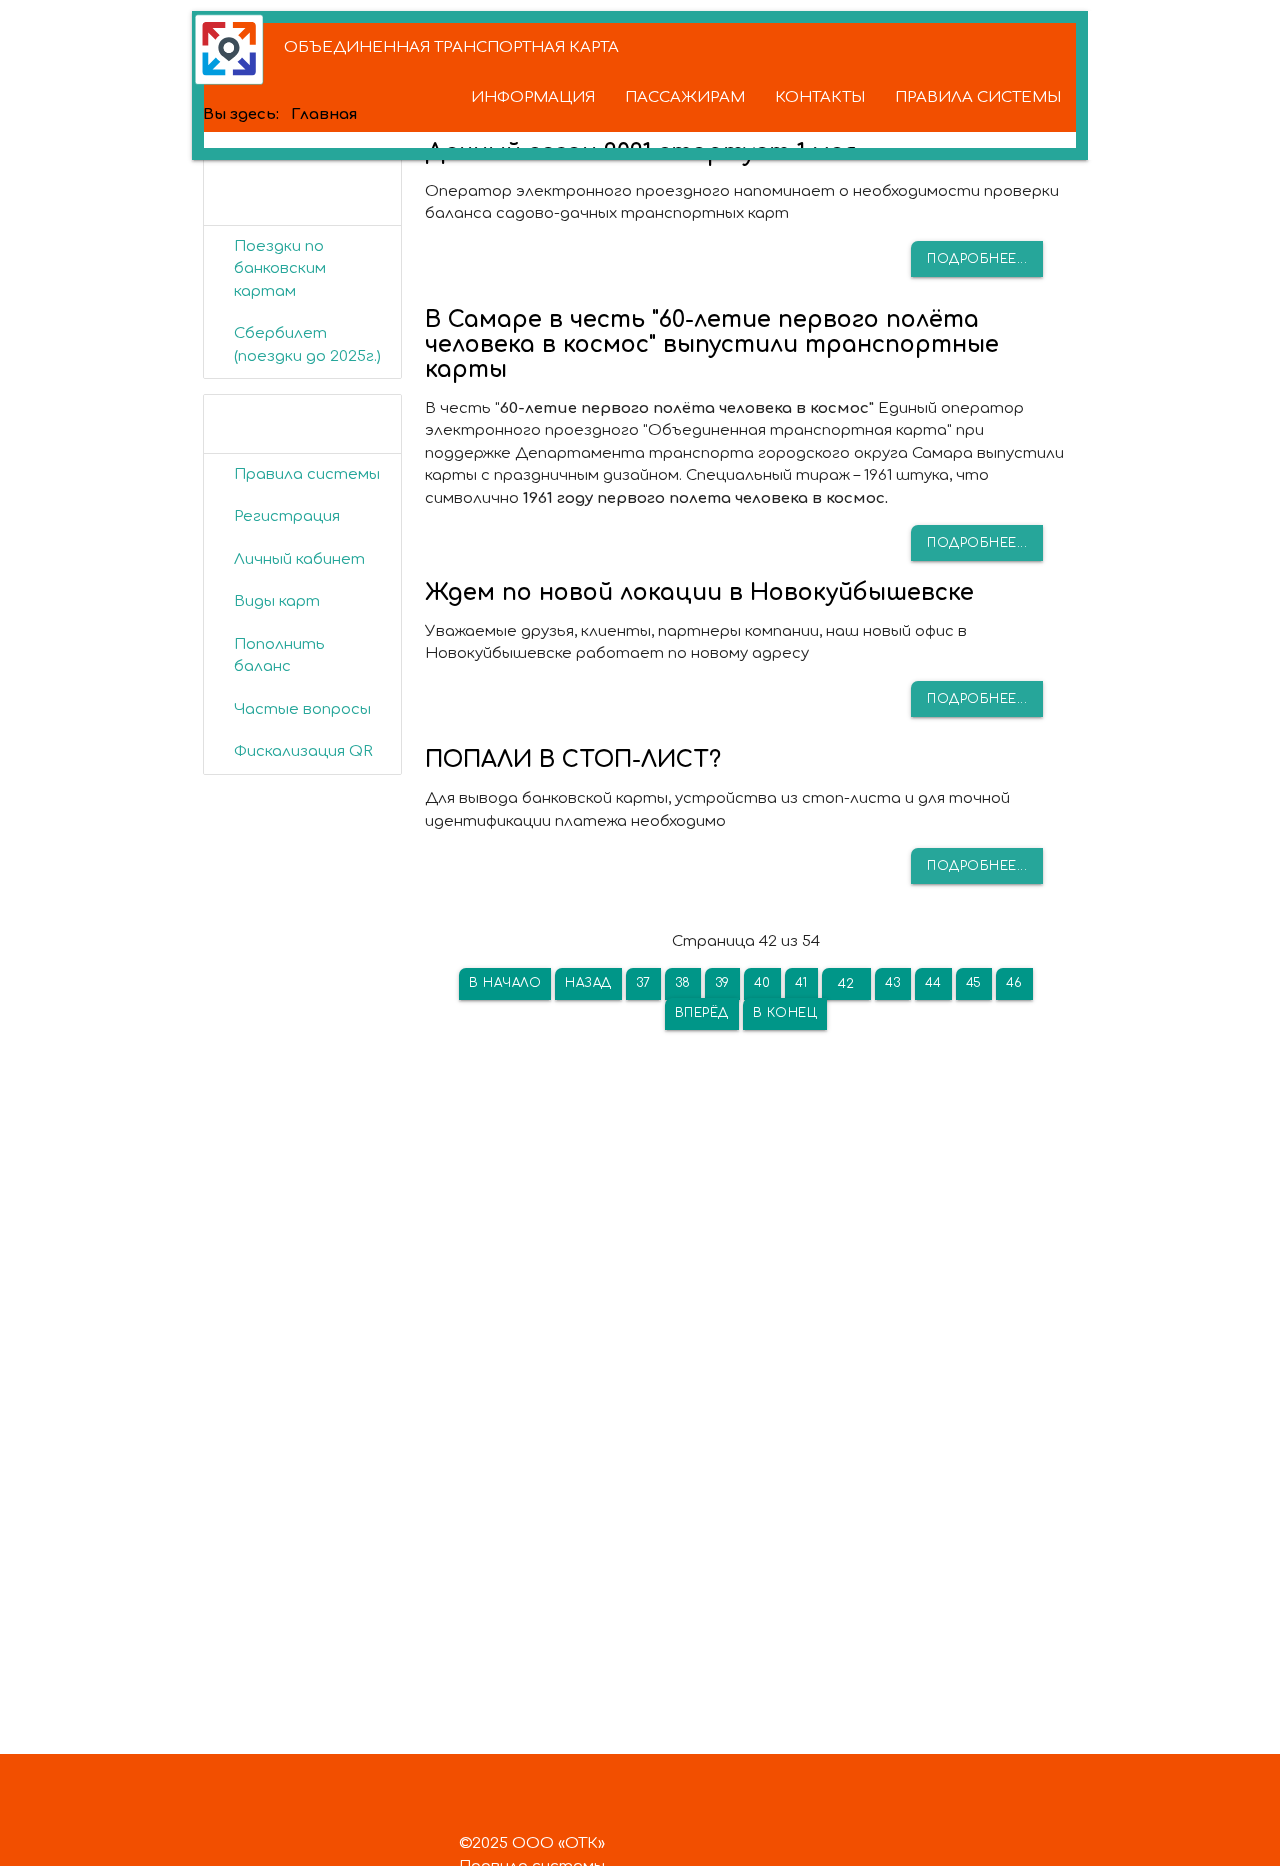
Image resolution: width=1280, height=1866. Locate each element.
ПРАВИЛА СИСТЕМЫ (978, 97)
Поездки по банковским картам (280, 269)
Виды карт (277, 601)
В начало (505, 983)
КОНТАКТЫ (820, 97)
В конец (785, 1013)
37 (643, 983)
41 (801, 983)
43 (893, 983)
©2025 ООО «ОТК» (532, 1843)
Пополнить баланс (279, 656)
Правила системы (307, 474)
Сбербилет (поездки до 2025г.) (307, 345)
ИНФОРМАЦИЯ (533, 97)
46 (1014, 983)
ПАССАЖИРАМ (685, 97)
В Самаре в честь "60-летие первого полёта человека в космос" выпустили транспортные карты (712, 344)
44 (933, 983)
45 (974, 983)
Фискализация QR (303, 751)
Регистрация (287, 516)
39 (722, 983)
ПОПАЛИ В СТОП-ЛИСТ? (573, 759)
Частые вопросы (302, 709)
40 (762, 983)
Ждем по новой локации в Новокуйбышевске (699, 592)
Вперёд (702, 1013)
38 (683, 983)
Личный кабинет (299, 559)
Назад (588, 983)
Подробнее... (977, 259)
